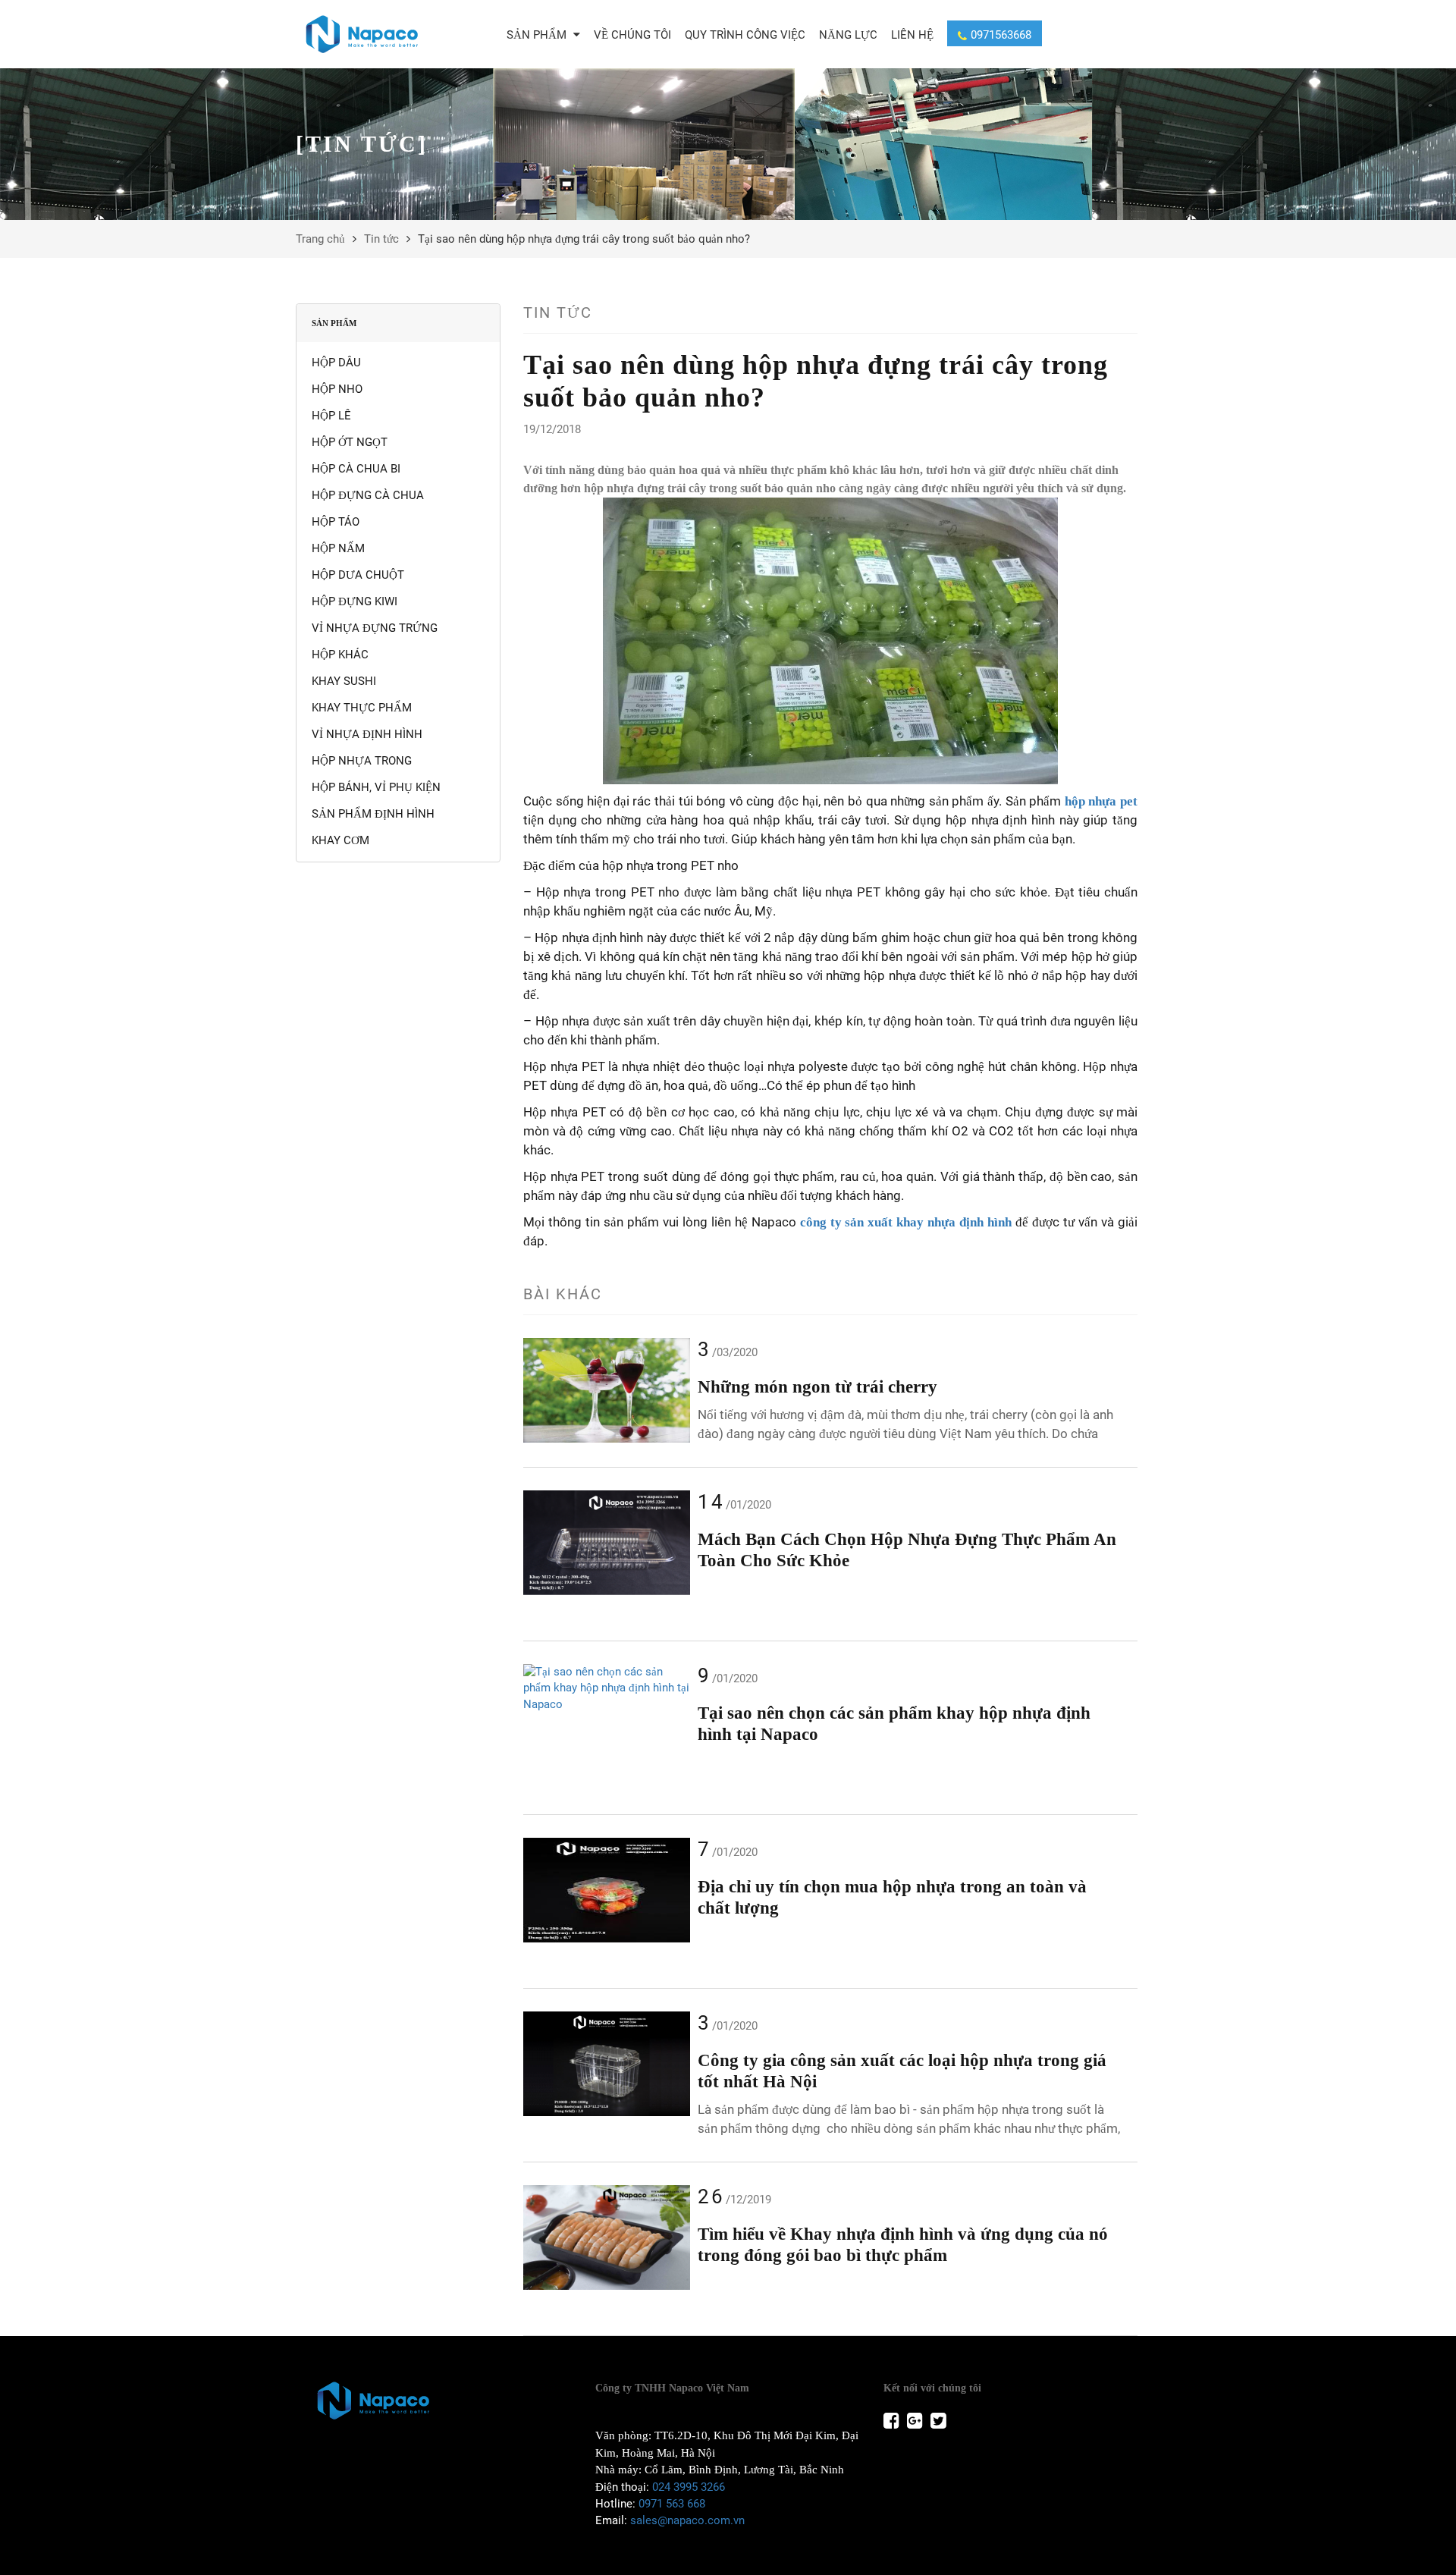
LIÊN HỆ (912, 35)
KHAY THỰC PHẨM (362, 708)
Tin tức (381, 239)
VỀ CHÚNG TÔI (632, 35)
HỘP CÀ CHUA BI (356, 469)
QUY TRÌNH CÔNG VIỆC (745, 35)
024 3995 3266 (689, 2487)
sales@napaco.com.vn (687, 2520)
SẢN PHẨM (538, 35)
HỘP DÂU (336, 363)
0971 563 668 (672, 2504)
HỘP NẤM (338, 548)
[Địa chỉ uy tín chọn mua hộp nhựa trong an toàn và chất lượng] (607, 1890)
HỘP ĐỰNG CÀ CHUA (368, 495)
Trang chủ (320, 239)
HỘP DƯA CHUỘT (358, 575)
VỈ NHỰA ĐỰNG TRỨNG (375, 628)
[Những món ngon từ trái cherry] (607, 1390)
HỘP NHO (337, 389)
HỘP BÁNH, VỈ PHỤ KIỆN (376, 787)
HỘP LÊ (331, 416)
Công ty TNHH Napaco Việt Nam (672, 2388)
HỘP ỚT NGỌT (350, 442)
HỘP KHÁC (340, 655)
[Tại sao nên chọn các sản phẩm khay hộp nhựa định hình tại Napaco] (607, 1688)
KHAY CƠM (340, 840)
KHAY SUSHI (344, 681)
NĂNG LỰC (848, 35)
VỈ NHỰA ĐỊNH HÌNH (367, 734)
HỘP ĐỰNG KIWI (355, 601)
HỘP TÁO (336, 522)
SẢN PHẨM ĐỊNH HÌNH (373, 814)
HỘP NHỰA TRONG (362, 761)
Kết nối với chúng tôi (932, 2388)
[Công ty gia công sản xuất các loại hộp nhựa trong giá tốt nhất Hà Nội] (607, 2064)
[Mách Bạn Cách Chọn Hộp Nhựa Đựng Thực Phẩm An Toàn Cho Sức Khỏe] (607, 1543)
